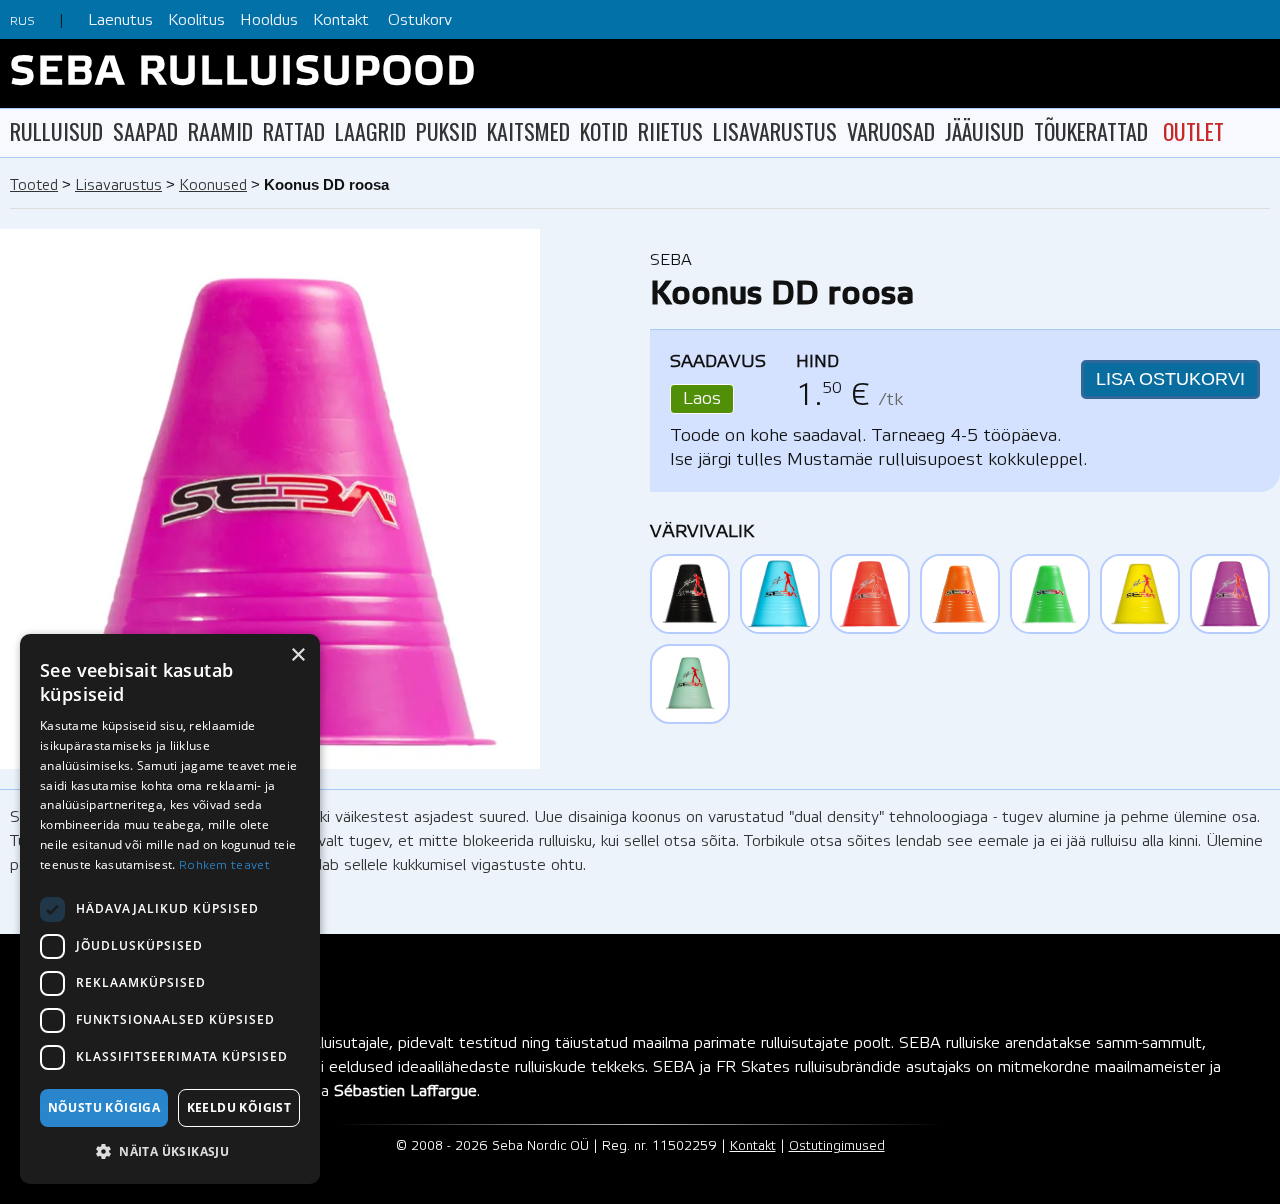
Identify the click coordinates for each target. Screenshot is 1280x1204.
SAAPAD (145, 131)
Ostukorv (420, 20)
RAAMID (220, 131)
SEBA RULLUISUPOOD (243, 73)
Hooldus (269, 20)
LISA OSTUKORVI (1170, 379)
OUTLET (1193, 131)
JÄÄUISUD (984, 131)
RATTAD (294, 131)
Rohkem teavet (224, 865)
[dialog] (170, 909)
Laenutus (120, 20)
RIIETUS (670, 131)
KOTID (604, 131)
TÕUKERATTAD (1091, 131)
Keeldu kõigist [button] (239, 1107)
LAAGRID (370, 131)
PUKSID (446, 131)
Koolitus (196, 20)
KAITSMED (528, 131)
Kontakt (341, 20)
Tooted (34, 186)
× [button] (297, 655)
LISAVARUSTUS (775, 131)
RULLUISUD (56, 131)
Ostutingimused (837, 1146)
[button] (170, 1152)
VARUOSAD (891, 131)
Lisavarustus (118, 186)
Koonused (213, 186)
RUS (22, 21)
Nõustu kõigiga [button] (104, 1107)
